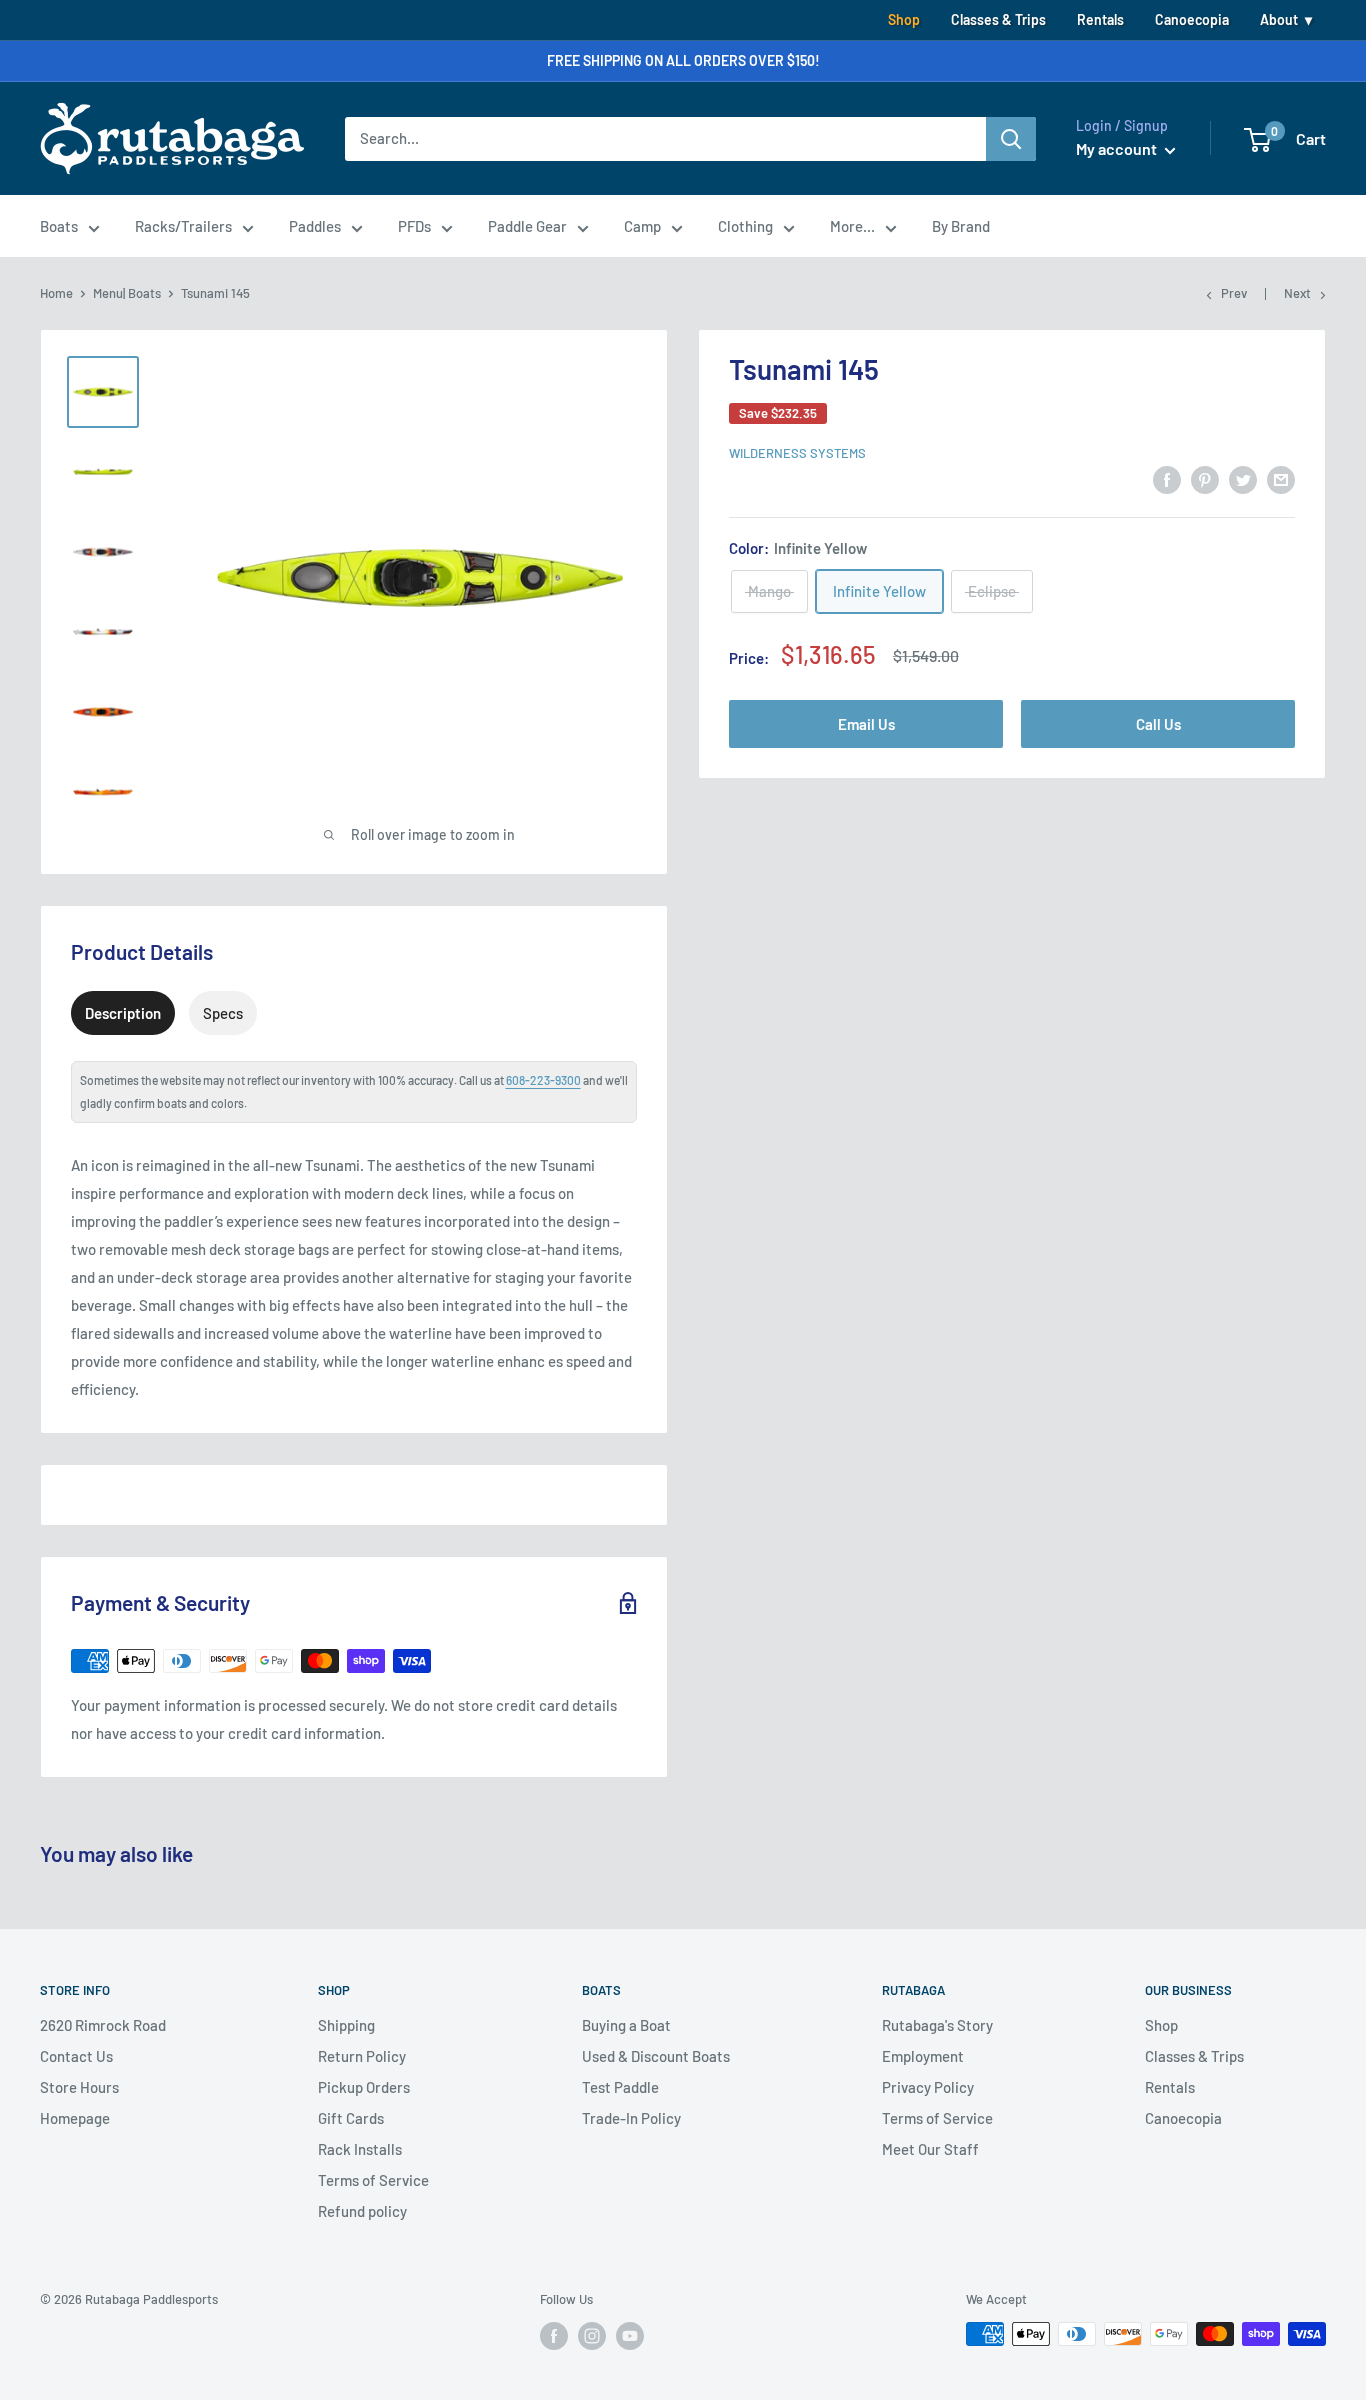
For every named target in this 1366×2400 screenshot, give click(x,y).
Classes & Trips (998, 19)
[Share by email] (1281, 479)
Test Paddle (620, 2087)
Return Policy (362, 2056)
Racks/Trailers (183, 226)
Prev (1234, 293)
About (1279, 19)
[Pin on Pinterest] (1205, 479)
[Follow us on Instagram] (592, 2336)
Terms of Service (373, 2180)
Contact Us (76, 2056)
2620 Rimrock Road (103, 2025)
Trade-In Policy (631, 2118)
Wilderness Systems (797, 453)
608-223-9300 (543, 1080)
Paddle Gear (527, 226)
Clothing (745, 226)
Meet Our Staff (930, 2149)
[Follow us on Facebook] (554, 2336)
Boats (59, 226)
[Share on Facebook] (1167, 479)
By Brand (961, 226)
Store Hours (79, 2087)
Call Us (1158, 723)
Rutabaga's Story (937, 2025)
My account (1118, 148)
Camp (642, 226)
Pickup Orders (364, 2087)
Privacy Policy (928, 2087)
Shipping (346, 2025)
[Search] (1011, 139)
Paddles (315, 226)
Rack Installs (360, 2149)
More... (852, 226)
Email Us (866, 723)
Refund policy (362, 2211)
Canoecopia (1192, 19)
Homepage (75, 2118)
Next (1297, 293)
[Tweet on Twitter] (1243, 479)
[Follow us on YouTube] (630, 2336)
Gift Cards (351, 2118)
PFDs (414, 226)
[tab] (123, 1013)
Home (56, 293)
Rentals (1100, 19)
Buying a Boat (626, 2025)
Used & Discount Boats (656, 2056)
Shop (904, 19)
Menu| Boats (127, 293)
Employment (923, 2056)
